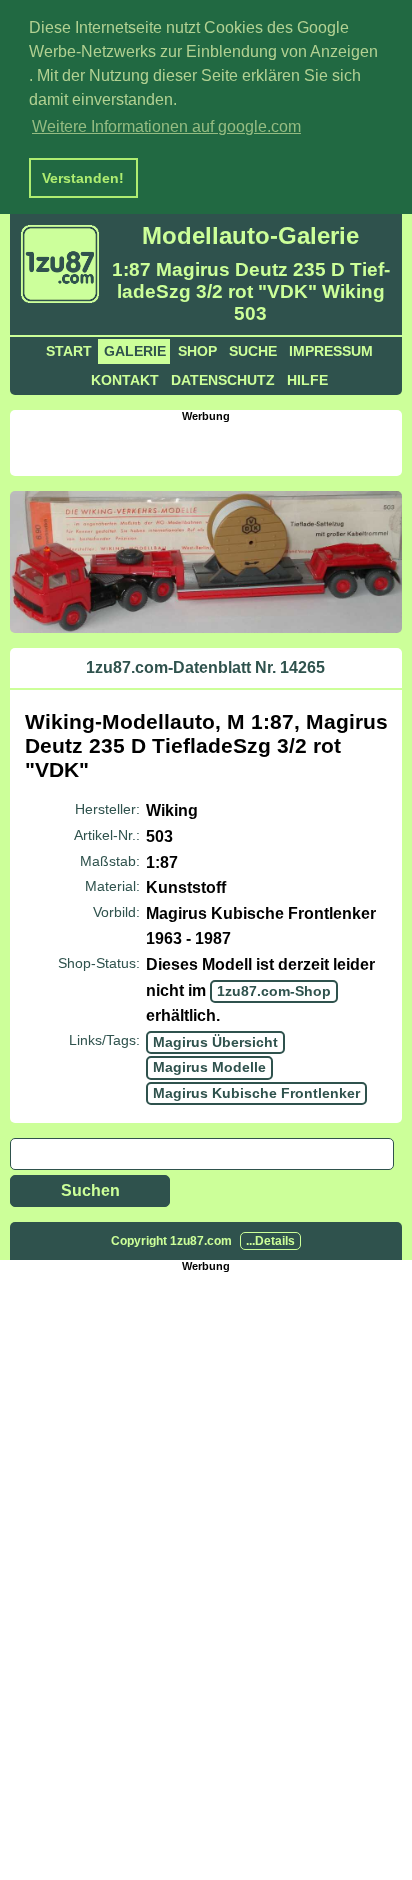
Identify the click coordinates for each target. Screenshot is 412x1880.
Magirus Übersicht (215, 1042)
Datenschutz (223, 380)
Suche (253, 351)
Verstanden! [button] (83, 178)
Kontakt (125, 380)
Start (69, 351)
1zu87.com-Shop (274, 991)
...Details (270, 1241)
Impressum (331, 351)
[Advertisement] (210, 447)
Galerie (135, 351)
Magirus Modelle (209, 1067)
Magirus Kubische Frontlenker (256, 1093)
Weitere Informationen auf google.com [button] (166, 126)
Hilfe (307, 380)
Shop (197, 351)
